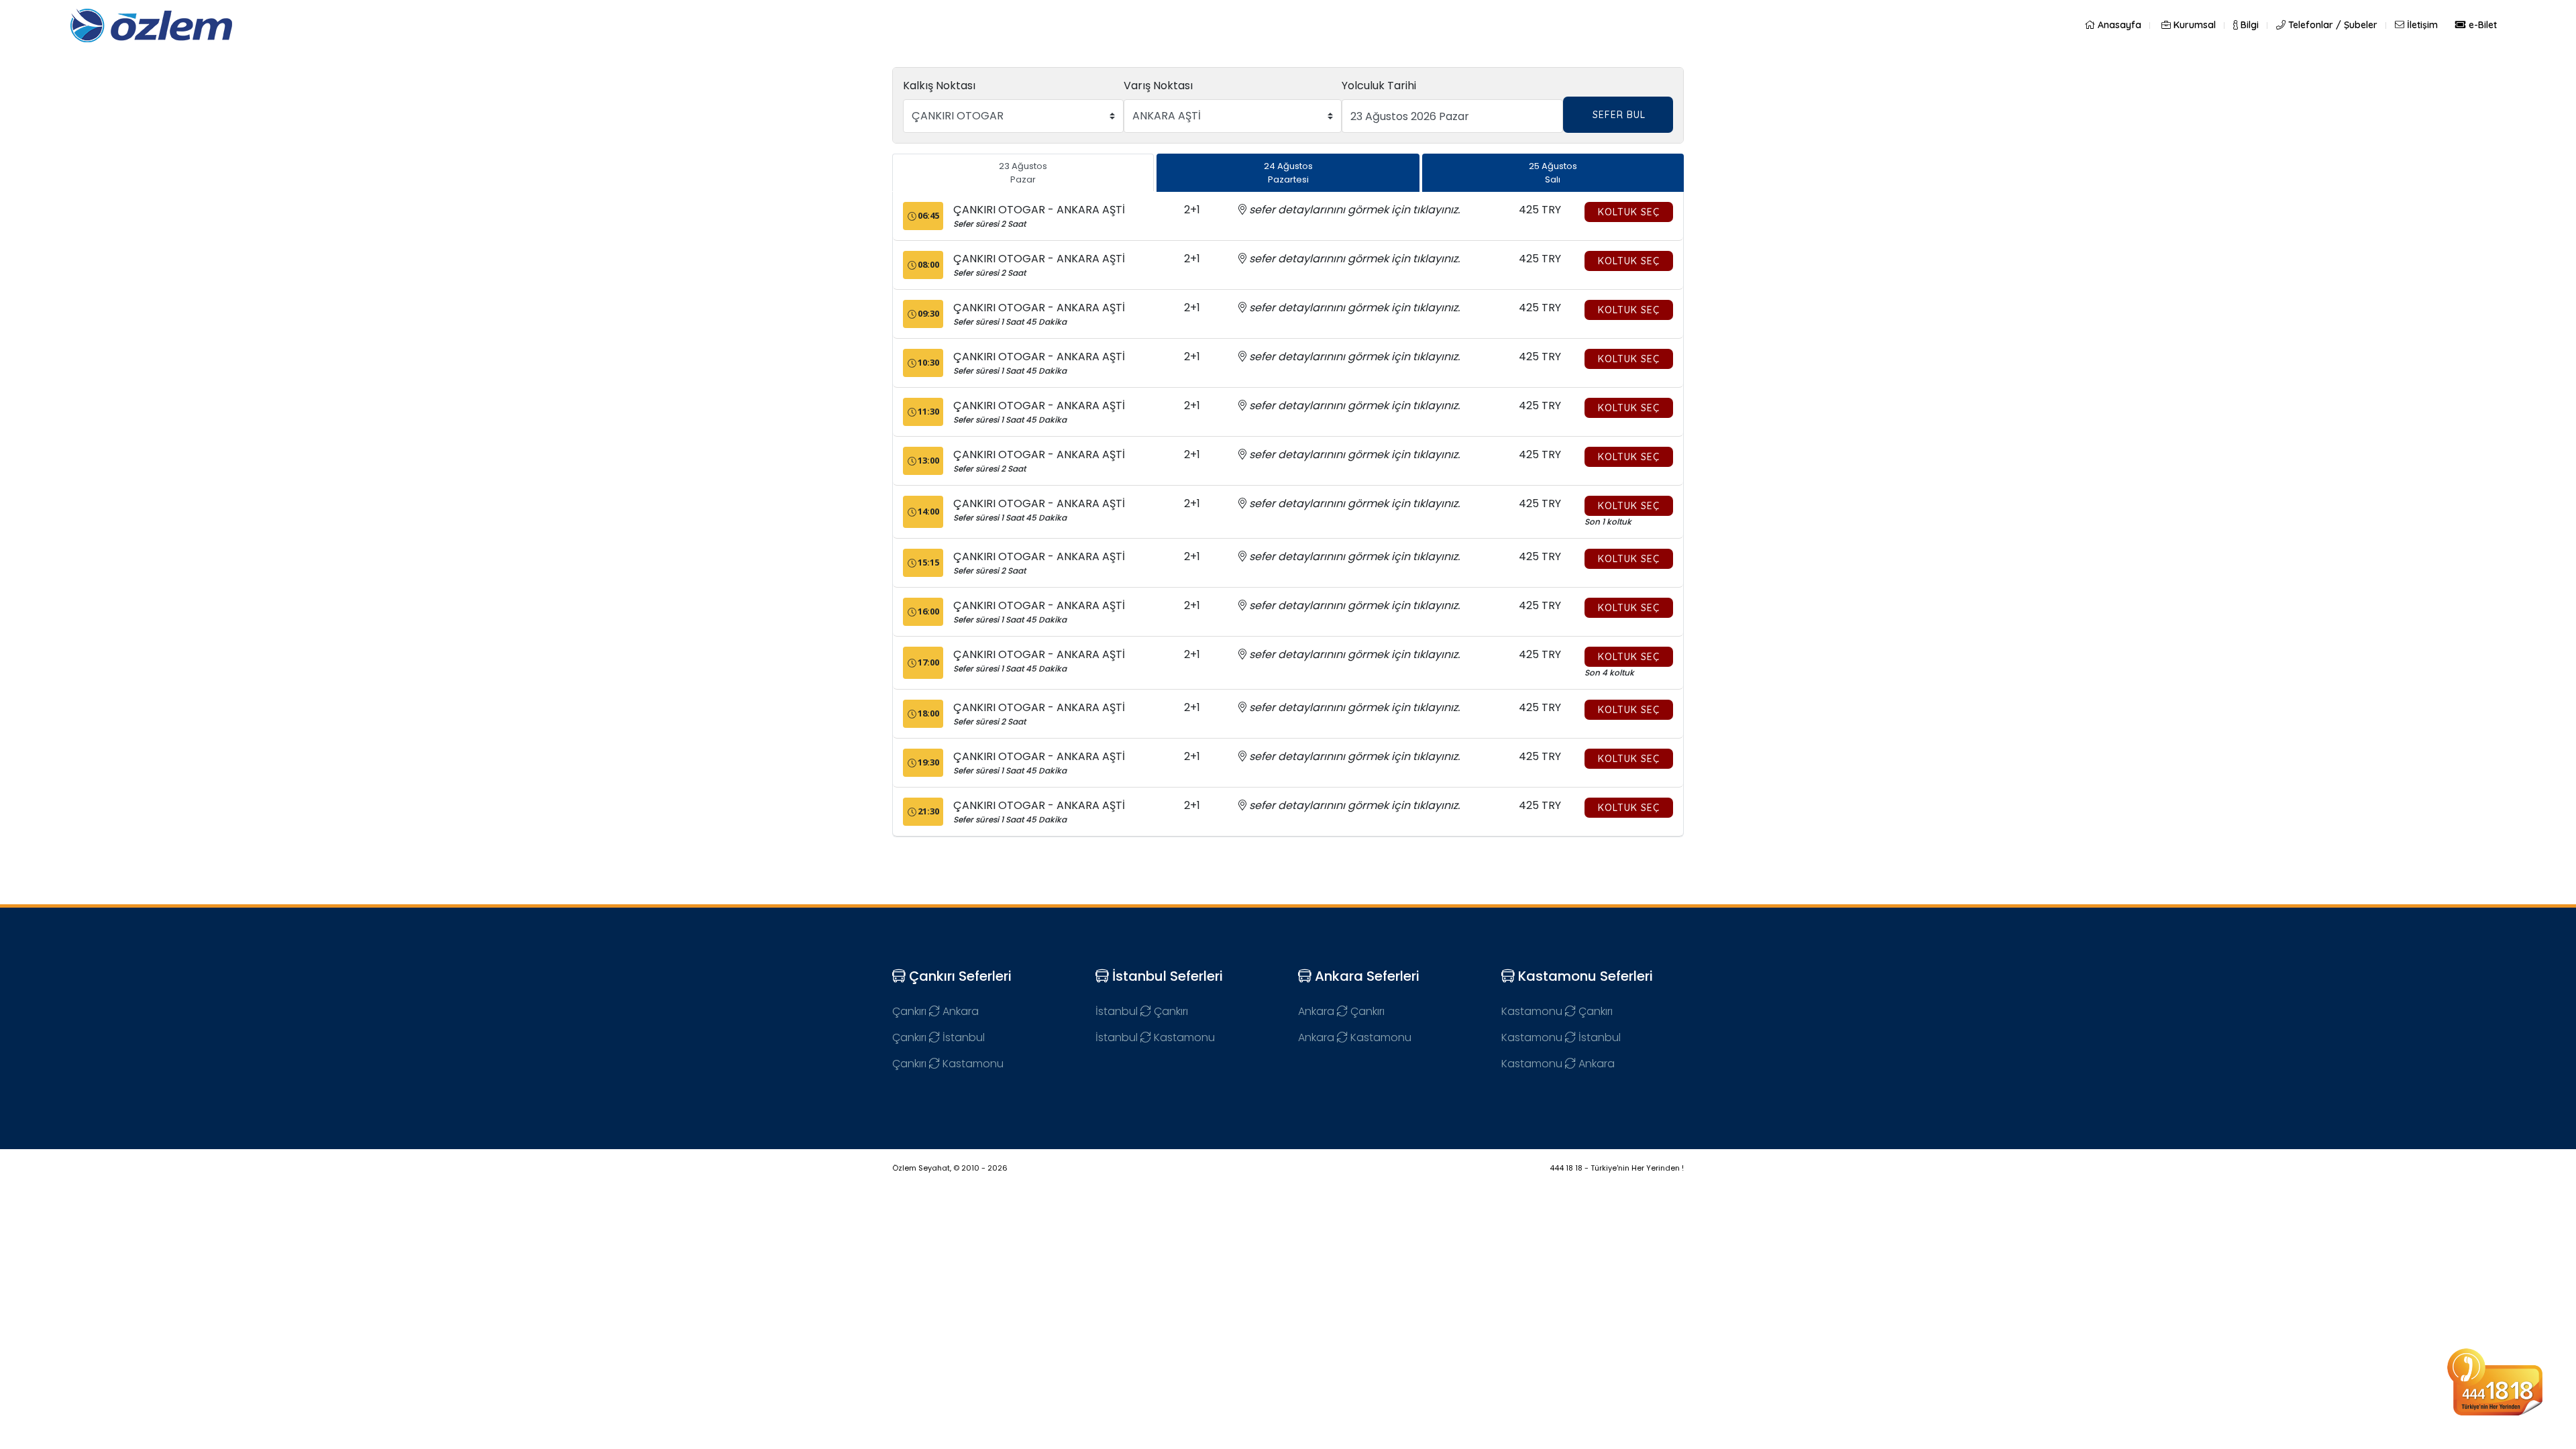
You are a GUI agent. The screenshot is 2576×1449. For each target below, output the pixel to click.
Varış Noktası (1158, 86)
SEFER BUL (1619, 115)
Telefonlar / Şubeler (2331, 25)
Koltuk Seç (1629, 212)
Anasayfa (2118, 25)
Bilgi (2248, 25)
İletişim (2421, 25)
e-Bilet (2481, 25)
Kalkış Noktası (939, 86)
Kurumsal (2193, 25)
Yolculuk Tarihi (1379, 86)
